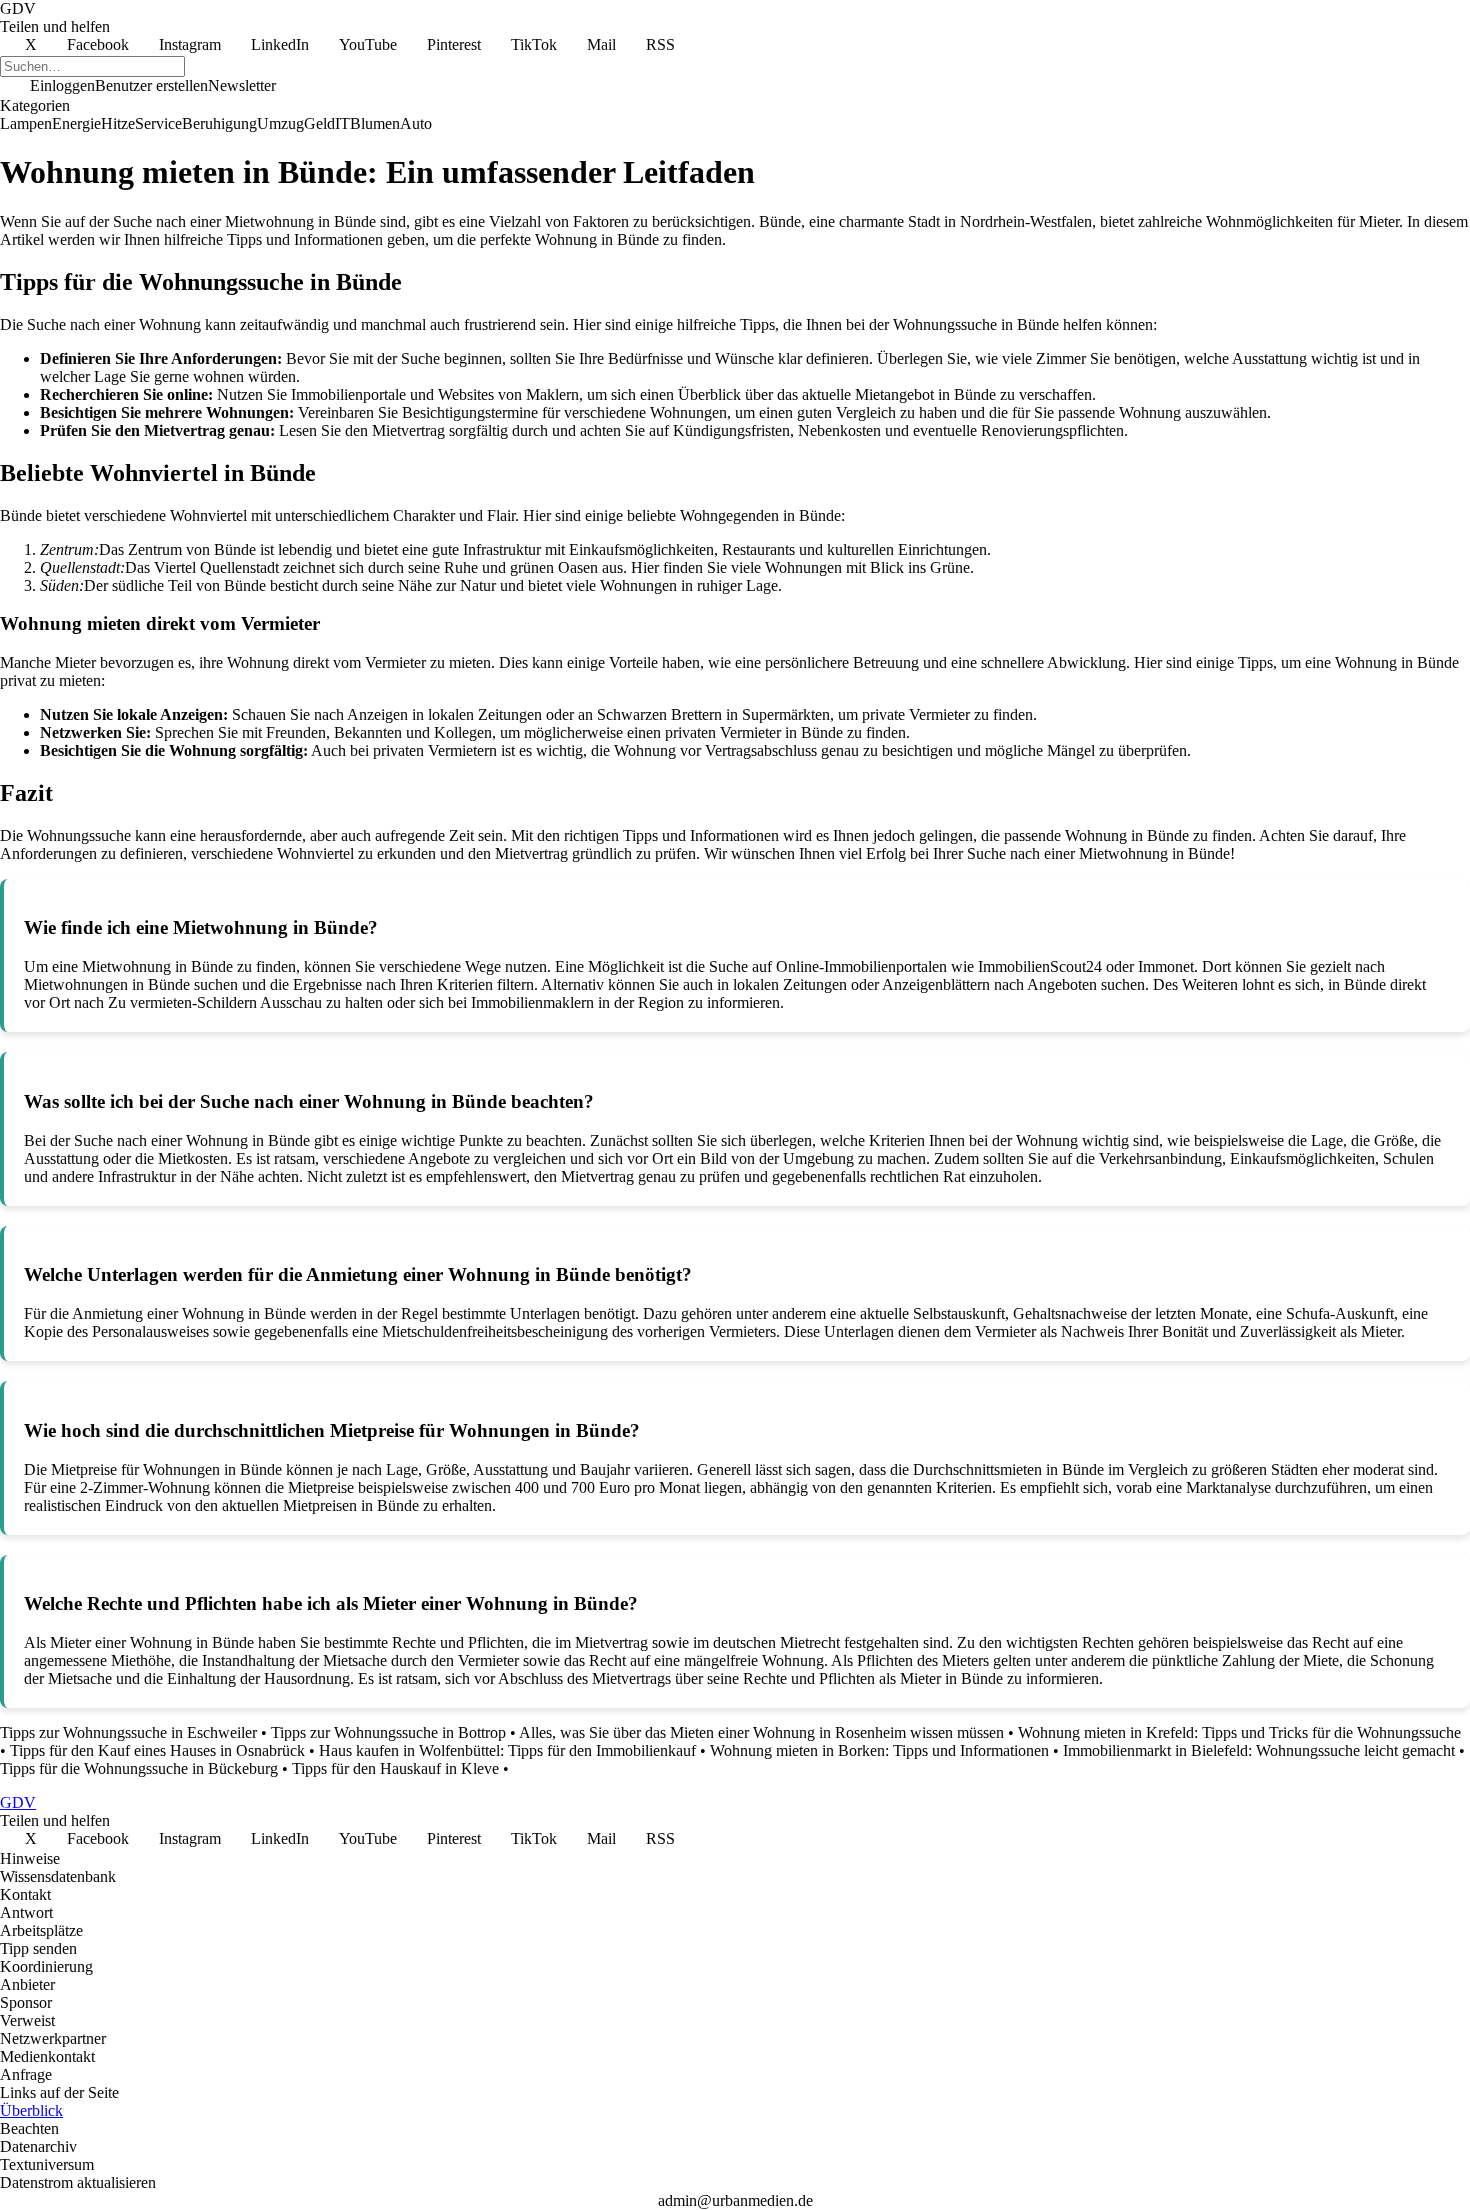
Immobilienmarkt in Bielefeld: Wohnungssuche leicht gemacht (1259, 1750)
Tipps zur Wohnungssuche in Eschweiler (128, 1732)
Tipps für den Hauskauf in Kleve (395, 1768)
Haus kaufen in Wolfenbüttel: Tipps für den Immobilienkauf (507, 1750)
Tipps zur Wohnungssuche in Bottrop (388, 1732)
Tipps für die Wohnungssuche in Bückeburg (139, 1768)
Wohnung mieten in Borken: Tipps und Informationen (879, 1750)
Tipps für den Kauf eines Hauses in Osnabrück (157, 1750)
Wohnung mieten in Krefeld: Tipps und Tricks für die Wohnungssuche (1239, 1732)
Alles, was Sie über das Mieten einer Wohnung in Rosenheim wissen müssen (761, 1732)
